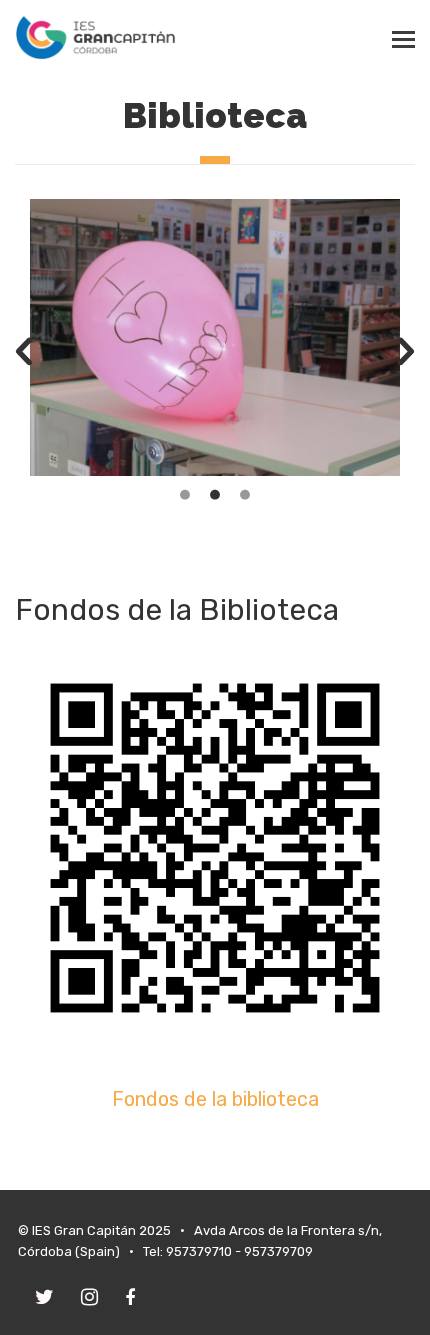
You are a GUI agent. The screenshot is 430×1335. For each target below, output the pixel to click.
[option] (215, 337)
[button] (24, 352)
